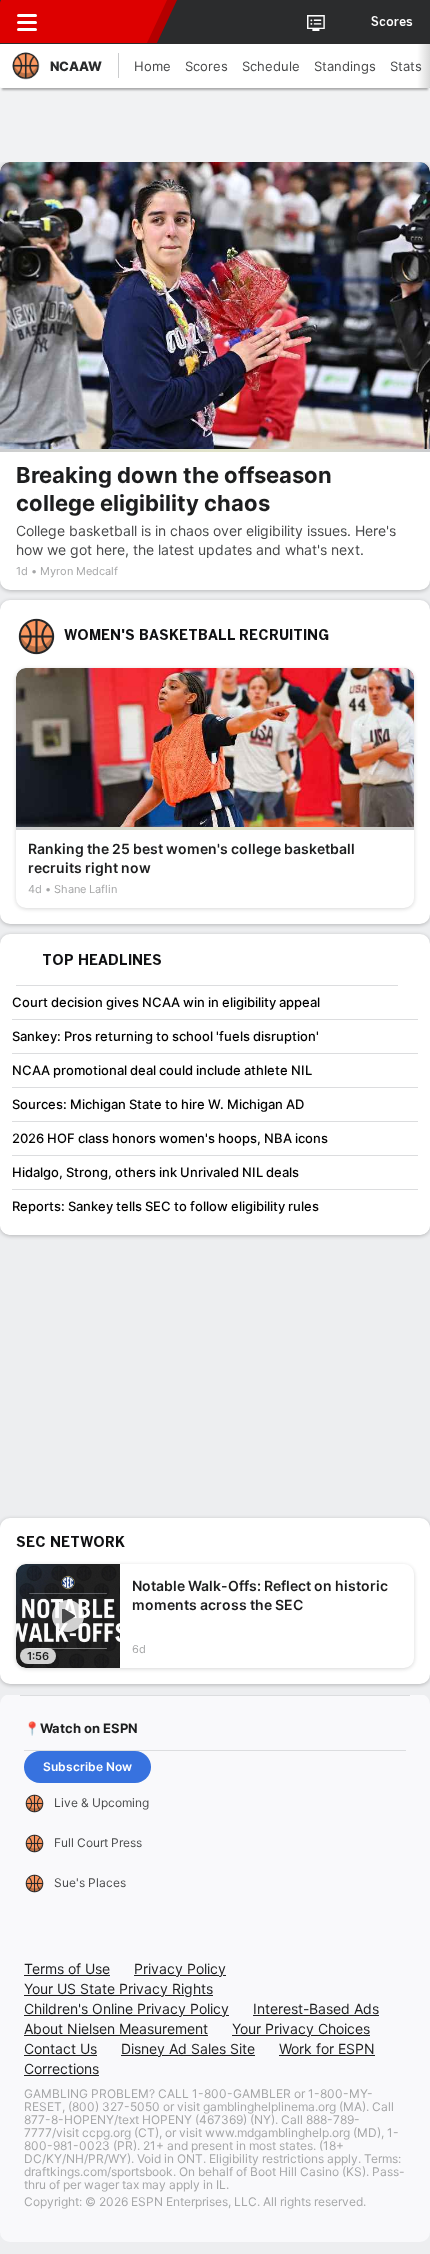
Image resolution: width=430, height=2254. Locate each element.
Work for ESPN (327, 2048)
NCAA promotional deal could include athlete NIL (162, 1070)
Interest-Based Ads (316, 2008)
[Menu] (27, 22)
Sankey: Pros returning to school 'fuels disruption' (165, 1036)
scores (392, 22)
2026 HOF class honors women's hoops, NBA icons (170, 1138)
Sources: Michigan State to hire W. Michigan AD (158, 1104)
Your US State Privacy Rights (118, 1988)
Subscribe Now (87, 1766)
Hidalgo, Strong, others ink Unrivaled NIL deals (155, 1172)
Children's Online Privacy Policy (126, 2008)
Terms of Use (67, 1968)
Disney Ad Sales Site (188, 2048)
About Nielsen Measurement (116, 2028)
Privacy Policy (180, 1968)
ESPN (107, 22)
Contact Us (60, 2048)
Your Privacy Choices (301, 2028)
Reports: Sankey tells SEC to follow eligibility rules (165, 1206)
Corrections (61, 2068)
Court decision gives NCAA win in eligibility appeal (166, 1002)
